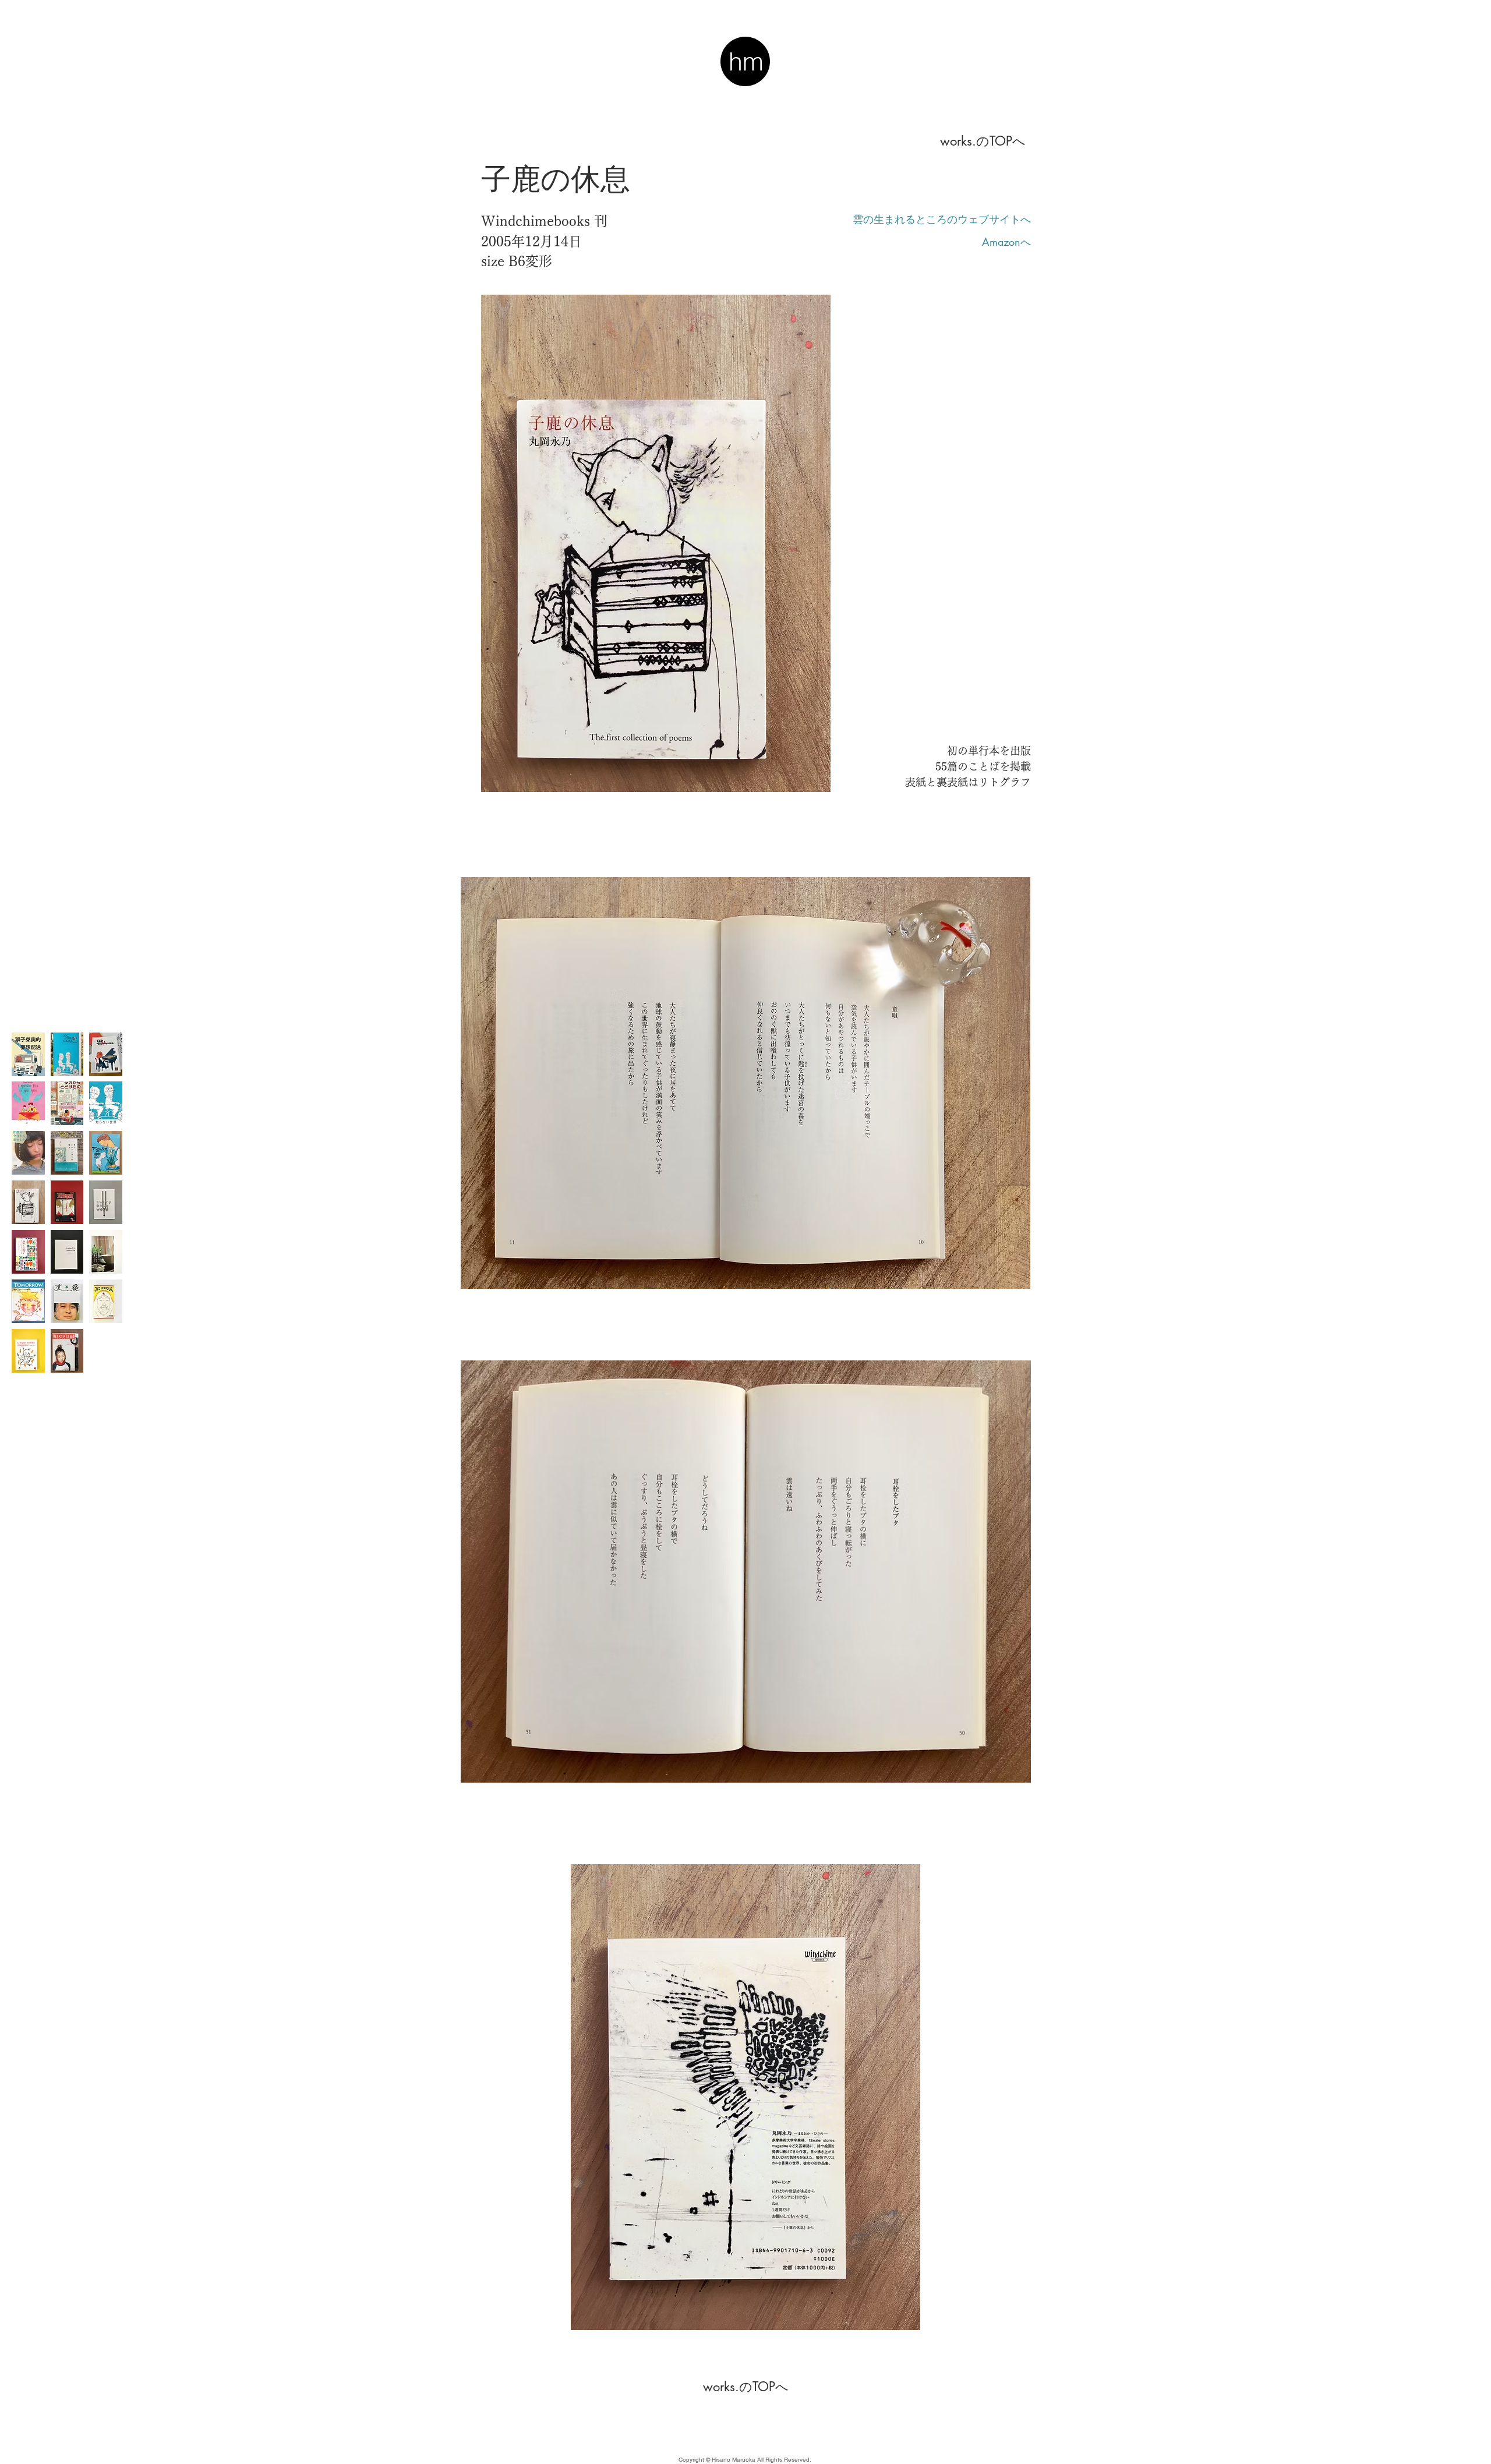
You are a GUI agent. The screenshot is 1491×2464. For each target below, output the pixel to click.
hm (746, 61)
